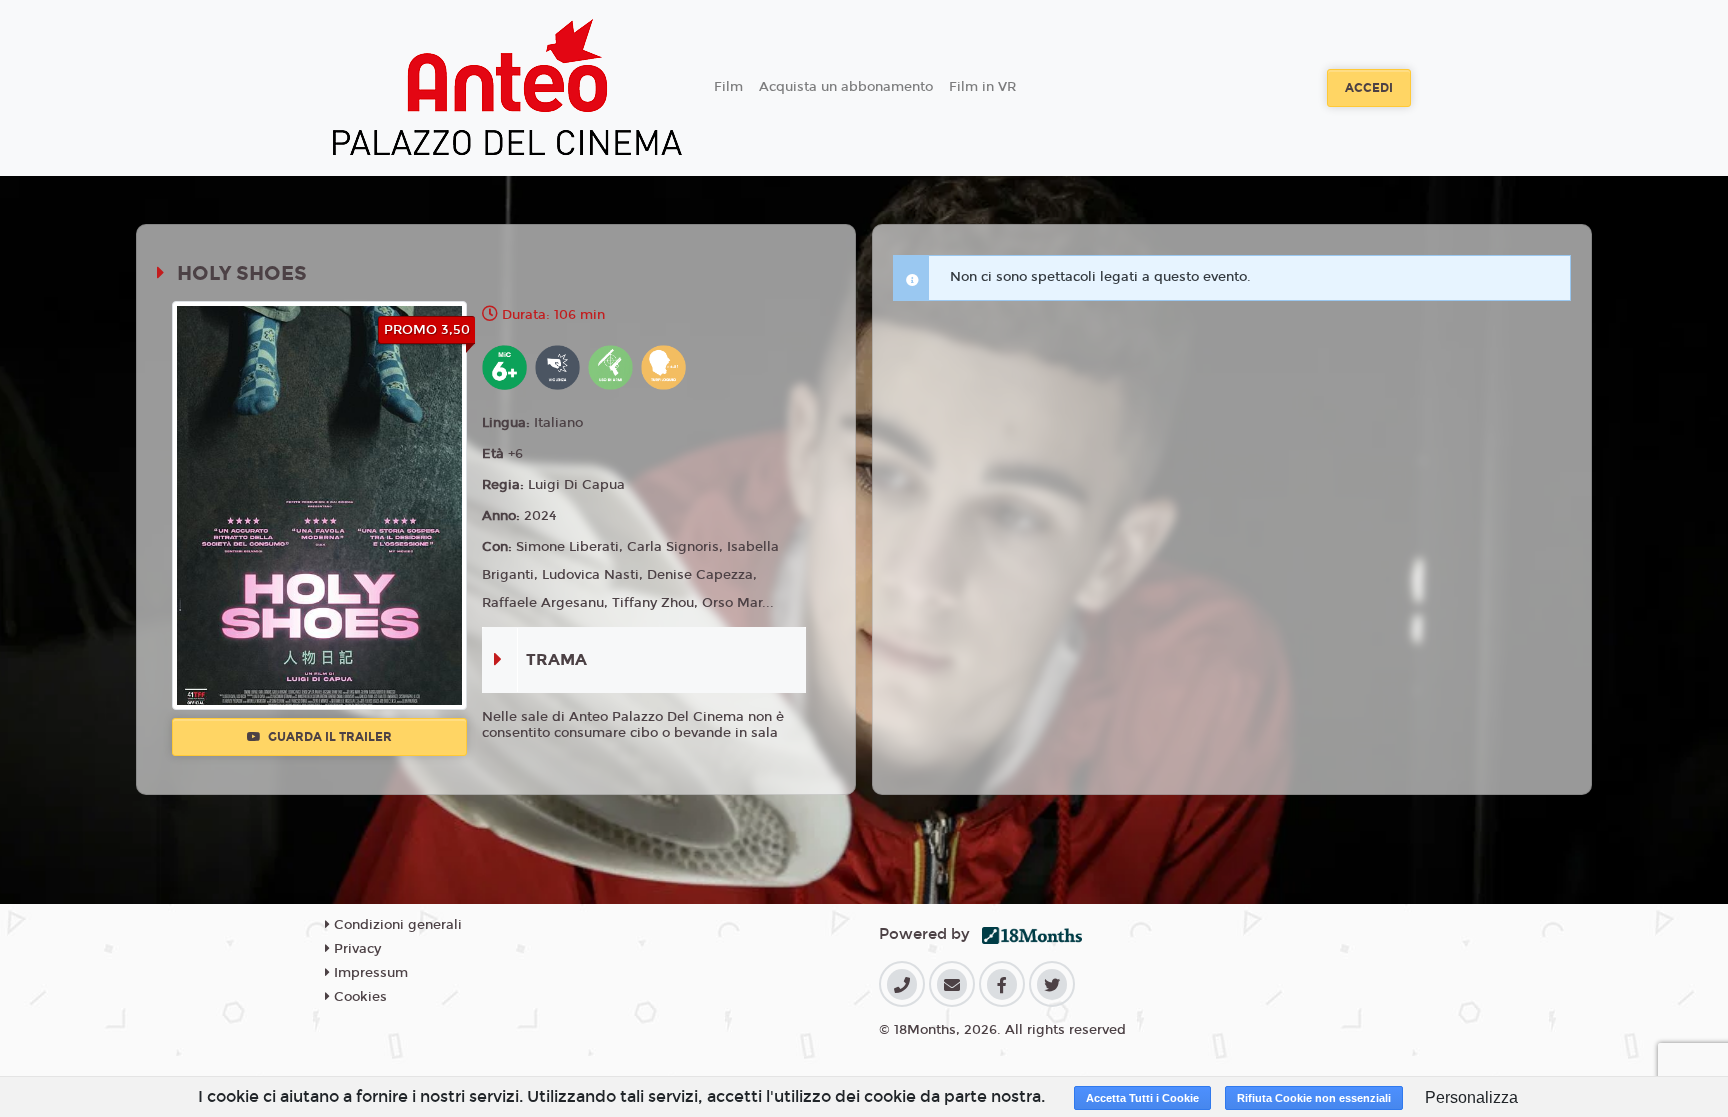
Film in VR (982, 87)
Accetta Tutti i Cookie (1142, 1098)
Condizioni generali (396, 925)
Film (728, 87)
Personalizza (1471, 1097)
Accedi (1369, 88)
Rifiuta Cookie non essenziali (1314, 1098)
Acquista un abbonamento (846, 87)
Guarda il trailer (328, 737)
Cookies (358, 997)
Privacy (355, 949)
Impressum (369, 973)
